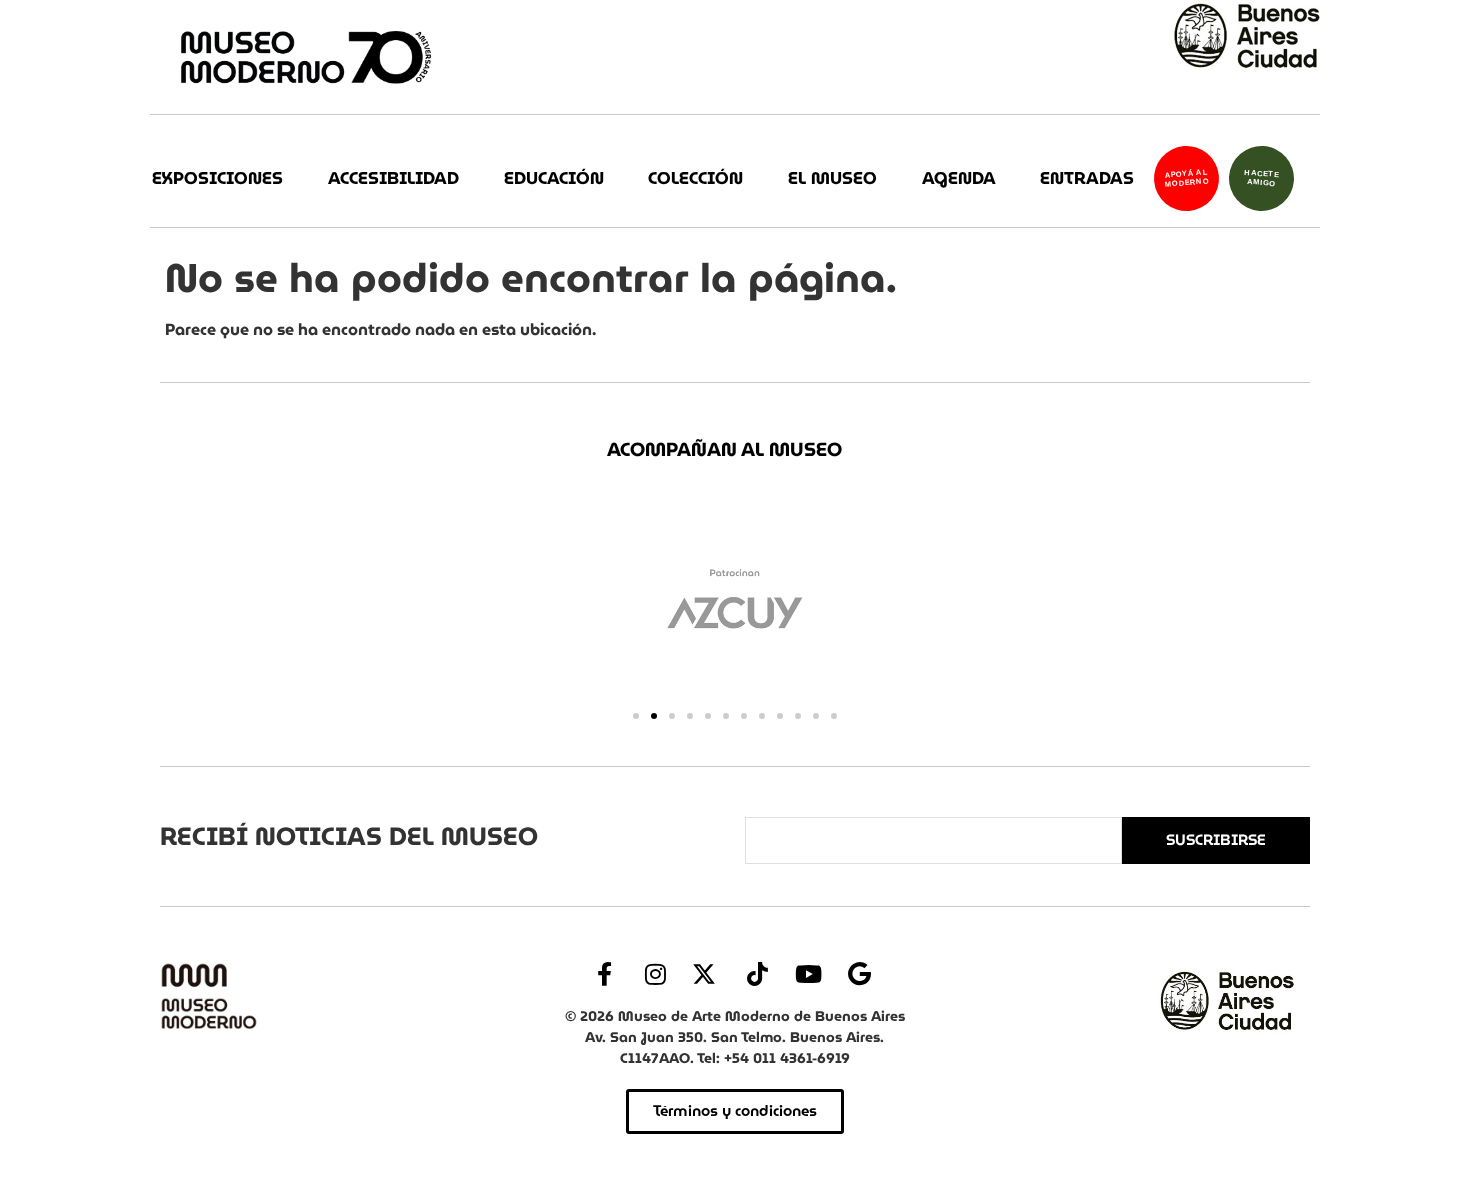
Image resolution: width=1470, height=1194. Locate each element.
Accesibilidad (393, 178)
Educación (554, 178)
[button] (636, 716)
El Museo (832, 178)
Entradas (1087, 178)
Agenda (959, 178)
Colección (695, 178)
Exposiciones (217, 178)
